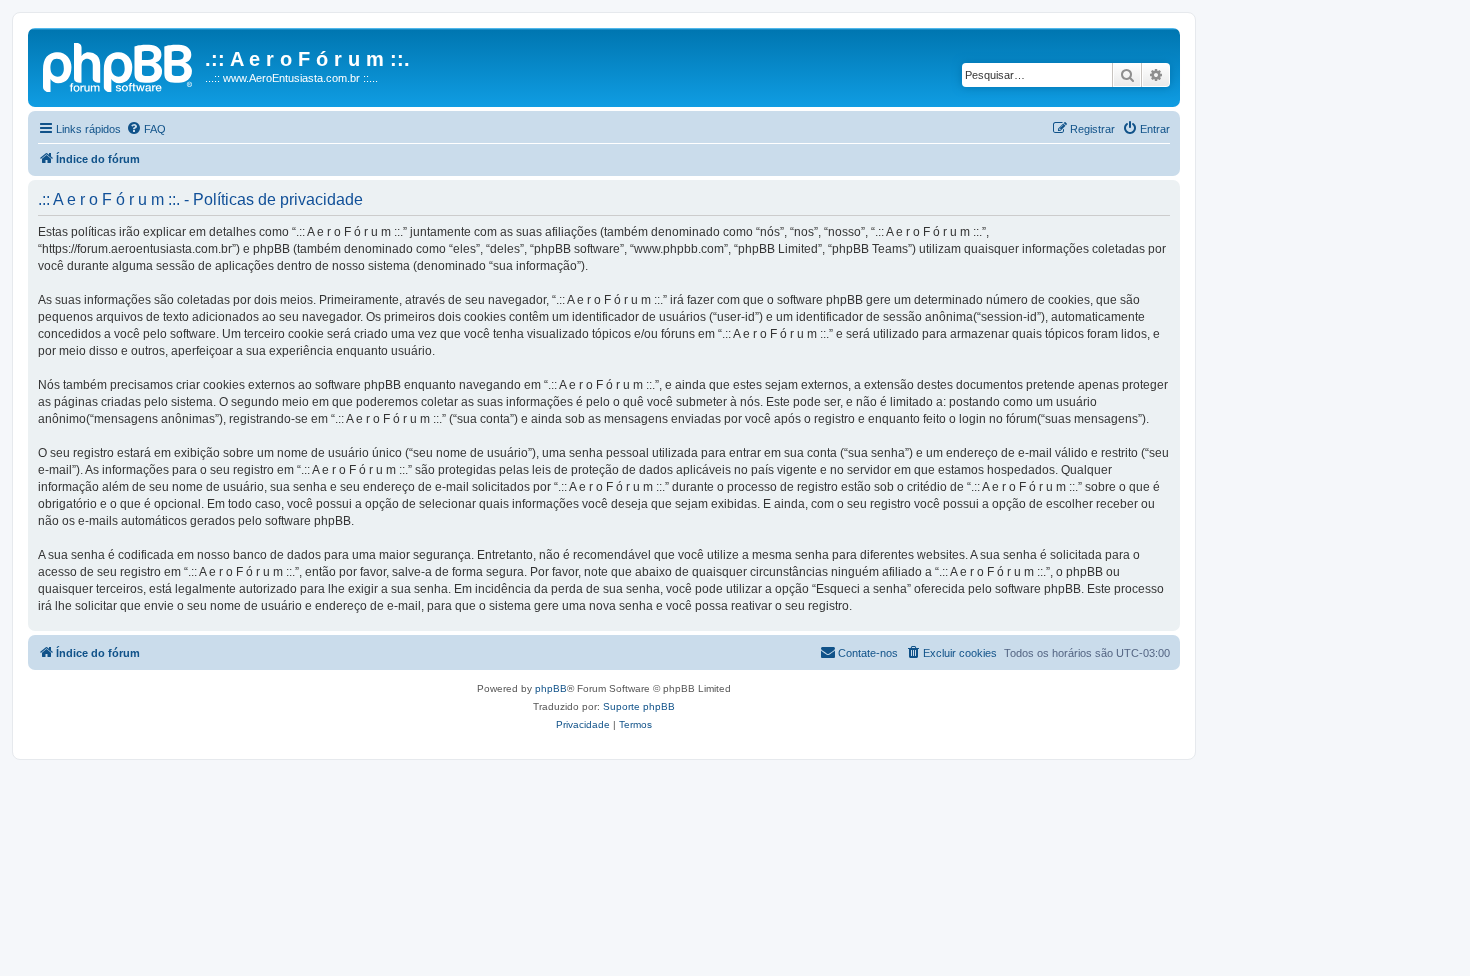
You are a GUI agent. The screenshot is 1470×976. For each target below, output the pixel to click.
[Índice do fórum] (119, 65)
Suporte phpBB (639, 706)
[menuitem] (146, 129)
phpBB (551, 688)
